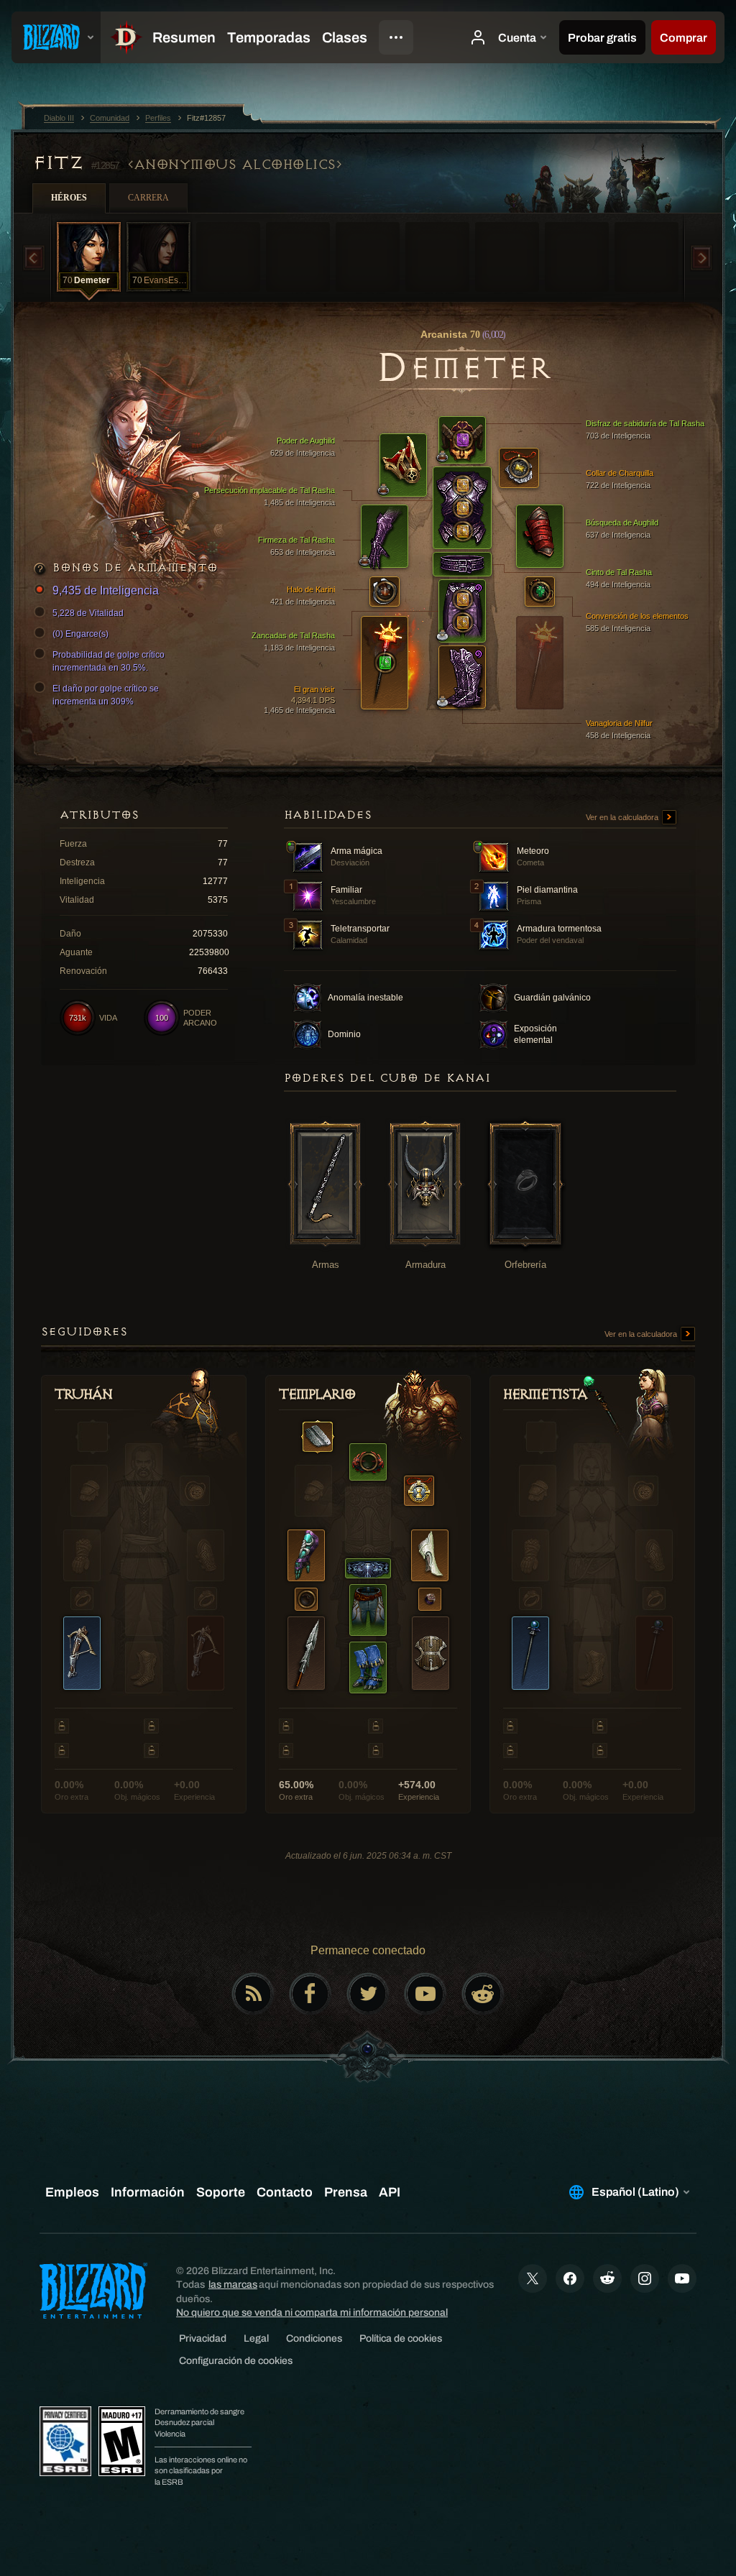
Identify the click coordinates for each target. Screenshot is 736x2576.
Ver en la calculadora (623, 817)
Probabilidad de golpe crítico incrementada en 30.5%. (109, 661)
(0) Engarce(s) (80, 634)
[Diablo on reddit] (483, 1994)
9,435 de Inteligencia (106, 590)
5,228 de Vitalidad (88, 613)
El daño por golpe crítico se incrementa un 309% (106, 695)
